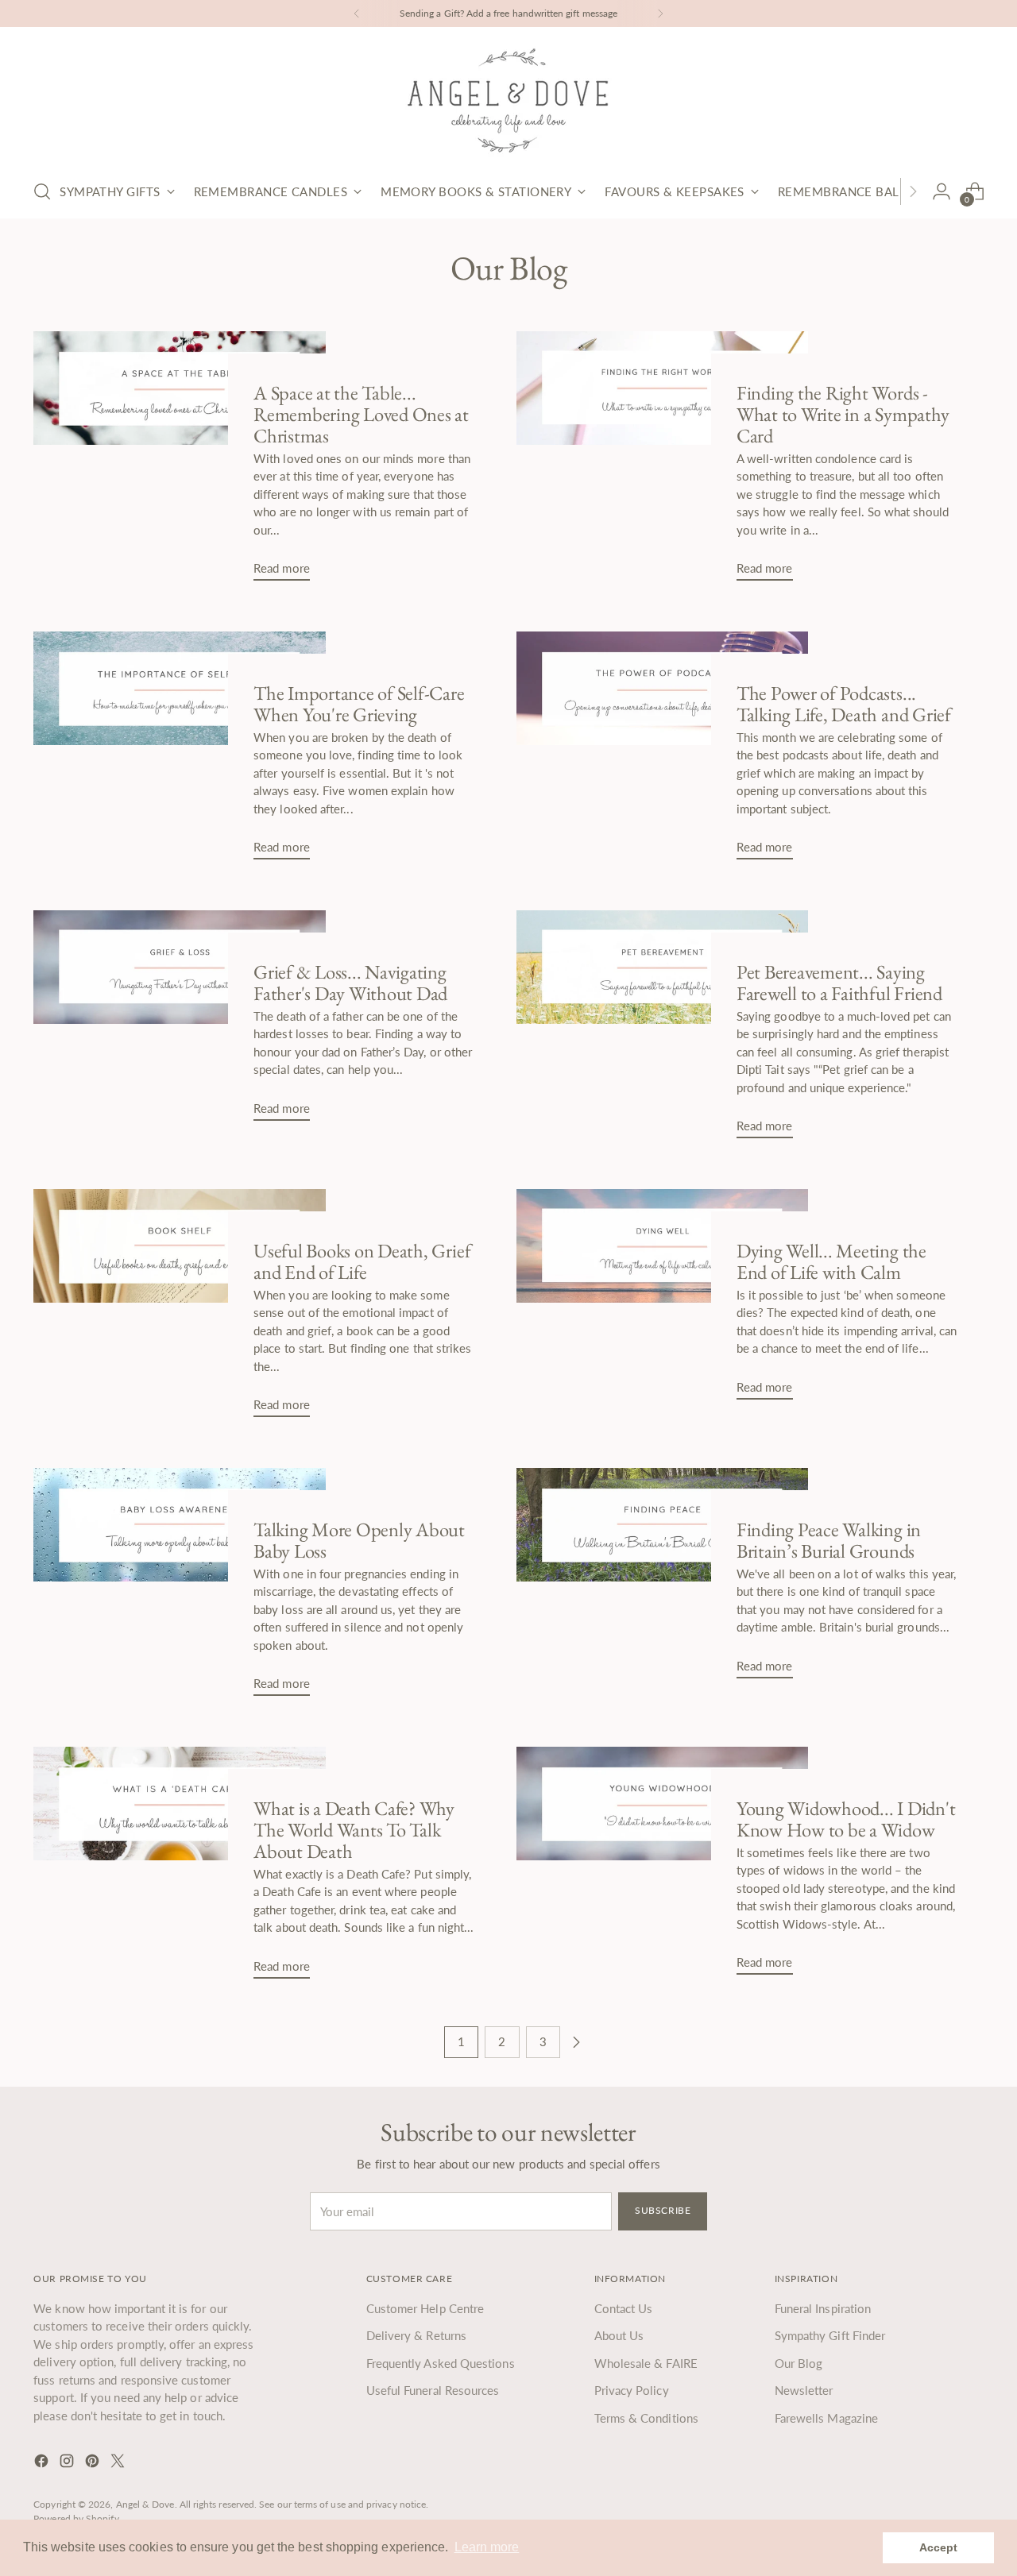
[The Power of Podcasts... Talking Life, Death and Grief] (662, 752)
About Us (619, 2335)
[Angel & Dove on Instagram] (68, 2463)
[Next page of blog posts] (576, 2042)
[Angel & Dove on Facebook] (43, 2463)
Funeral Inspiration (823, 2308)
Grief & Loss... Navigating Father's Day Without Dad (350, 982)
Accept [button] (938, 2547)
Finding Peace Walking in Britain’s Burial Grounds (829, 1540)
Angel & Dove (145, 2504)
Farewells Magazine (826, 2418)
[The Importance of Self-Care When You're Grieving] (179, 752)
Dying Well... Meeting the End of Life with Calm (831, 1261)
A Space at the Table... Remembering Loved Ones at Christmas (361, 414)
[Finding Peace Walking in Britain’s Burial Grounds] (662, 1580)
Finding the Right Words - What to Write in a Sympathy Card (843, 414)
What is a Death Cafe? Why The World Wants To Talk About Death (354, 1829)
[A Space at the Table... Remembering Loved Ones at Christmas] (179, 462)
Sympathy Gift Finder (830, 2335)
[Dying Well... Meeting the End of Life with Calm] (662, 1301)
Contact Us (624, 2308)
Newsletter (804, 2390)
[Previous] (357, 14)
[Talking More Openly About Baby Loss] (179, 1588)
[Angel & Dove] (508, 100)
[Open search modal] (42, 191)
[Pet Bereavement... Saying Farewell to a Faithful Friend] (662, 1031)
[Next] (660, 14)
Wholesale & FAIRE (646, 2363)
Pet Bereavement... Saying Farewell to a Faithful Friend (839, 982)
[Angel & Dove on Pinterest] (94, 2463)
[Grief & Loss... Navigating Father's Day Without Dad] (179, 1022)
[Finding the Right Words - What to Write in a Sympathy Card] (662, 462)
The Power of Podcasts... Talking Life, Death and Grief (844, 703)
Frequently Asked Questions (441, 2363)
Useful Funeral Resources (433, 2390)
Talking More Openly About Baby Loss (359, 1540)
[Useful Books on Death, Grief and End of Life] (179, 1309)
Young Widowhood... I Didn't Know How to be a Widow (846, 1819)
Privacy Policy (632, 2390)
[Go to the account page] (942, 191)
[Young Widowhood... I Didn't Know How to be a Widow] (662, 1867)
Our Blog (799, 2363)
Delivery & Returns (416, 2335)
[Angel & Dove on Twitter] (119, 2463)
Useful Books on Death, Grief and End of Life (362, 1261)
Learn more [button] (487, 2547)
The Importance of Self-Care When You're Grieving (359, 703)
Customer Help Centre (425, 2308)
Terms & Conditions (646, 2418)
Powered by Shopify (76, 2518)
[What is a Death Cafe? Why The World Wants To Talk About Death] (179, 1869)
